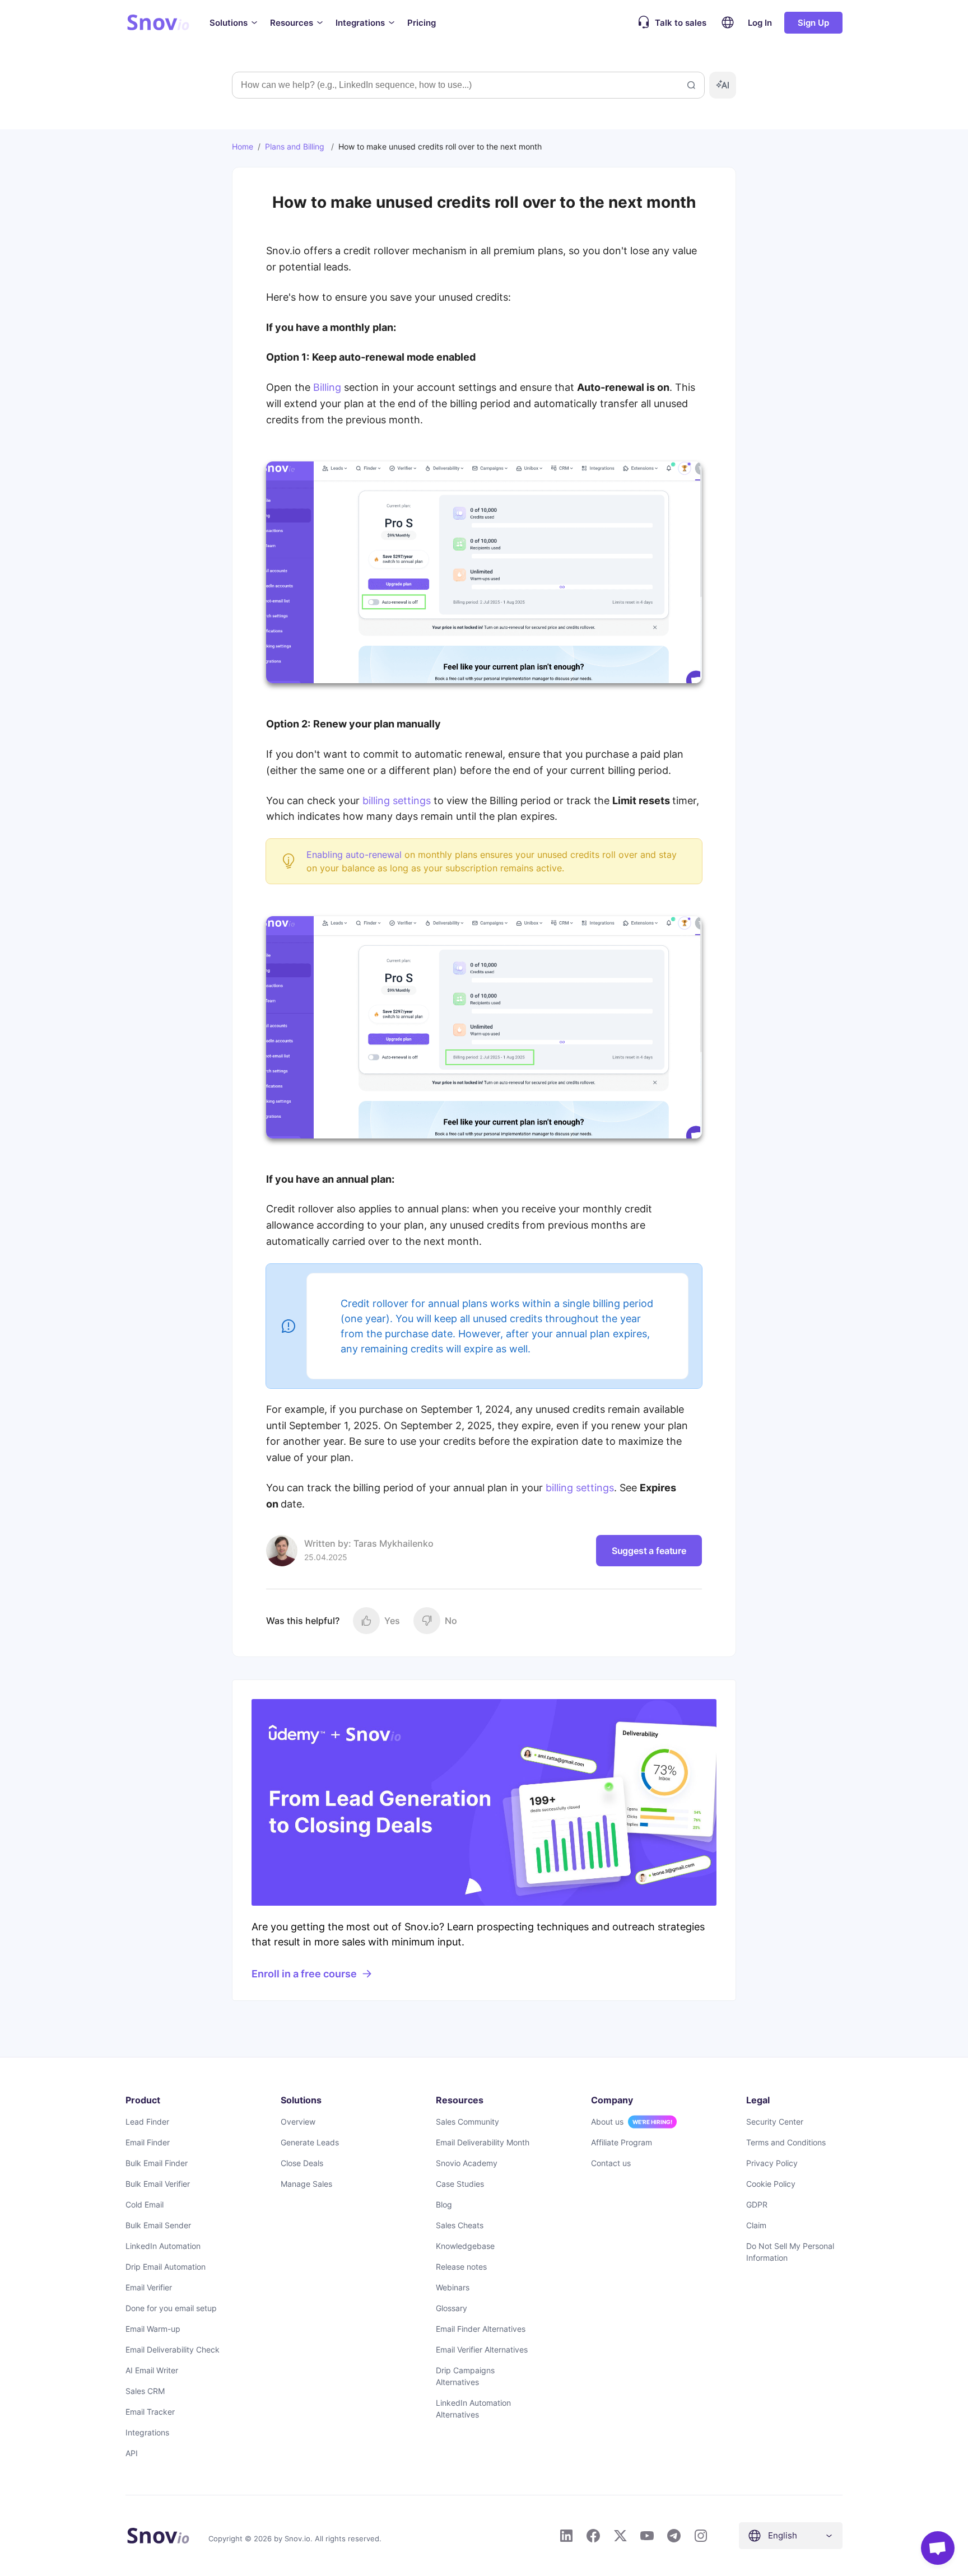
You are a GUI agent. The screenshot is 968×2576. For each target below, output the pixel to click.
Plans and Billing (295, 146)
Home (243, 146)
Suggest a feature (649, 1551)
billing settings (397, 801)
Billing (327, 387)
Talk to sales (681, 23)
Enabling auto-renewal (354, 855)
